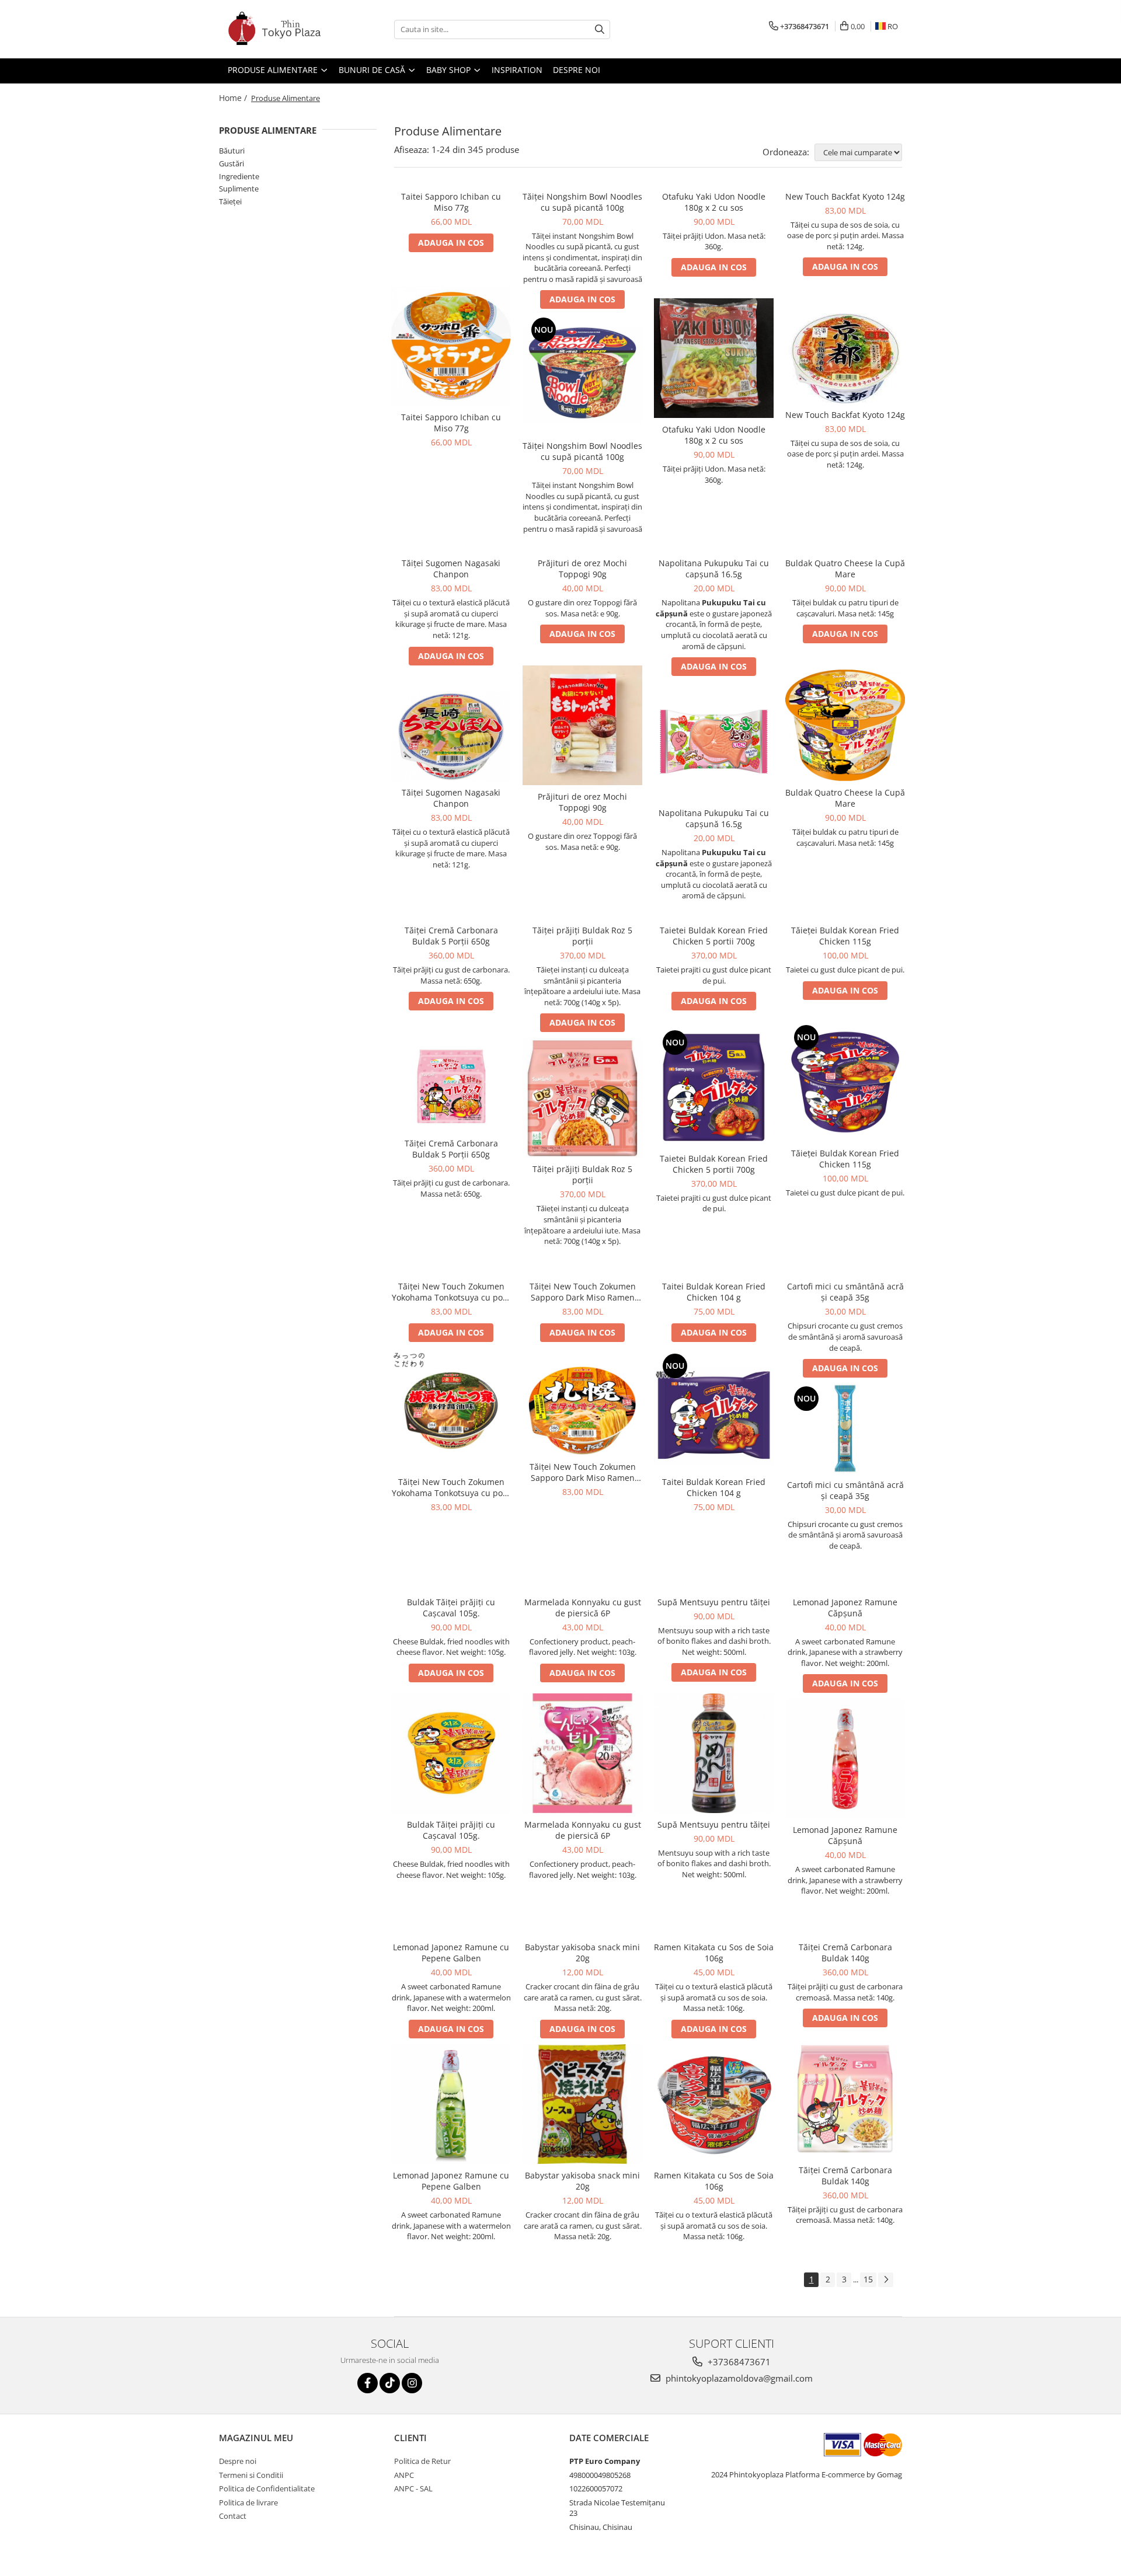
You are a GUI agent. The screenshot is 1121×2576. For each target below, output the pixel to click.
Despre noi (238, 2461)
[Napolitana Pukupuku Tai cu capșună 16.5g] (714, 742)
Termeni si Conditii (251, 2475)
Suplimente (239, 189)
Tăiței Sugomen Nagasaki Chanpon (451, 569)
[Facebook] (368, 2383)
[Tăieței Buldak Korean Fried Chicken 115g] (845, 1082)
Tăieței (230, 201)
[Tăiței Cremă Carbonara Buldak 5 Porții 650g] (451, 1087)
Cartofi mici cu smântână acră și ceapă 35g (845, 1292)
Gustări (231, 163)
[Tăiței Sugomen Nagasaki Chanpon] (451, 737)
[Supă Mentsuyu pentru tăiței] (714, 1753)
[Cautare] (600, 29)
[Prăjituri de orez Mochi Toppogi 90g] (582, 725)
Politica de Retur (422, 2461)
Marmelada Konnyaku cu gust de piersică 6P (583, 1608)
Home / (234, 98)
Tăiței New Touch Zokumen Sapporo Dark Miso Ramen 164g (583, 1292)
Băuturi (232, 151)
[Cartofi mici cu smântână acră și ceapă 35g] (845, 1428)
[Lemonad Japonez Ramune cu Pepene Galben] (451, 2104)
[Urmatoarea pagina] (886, 2280)
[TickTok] (390, 2383)
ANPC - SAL (413, 2488)
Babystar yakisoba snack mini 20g (582, 1953)
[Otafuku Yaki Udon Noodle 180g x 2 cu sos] (714, 358)
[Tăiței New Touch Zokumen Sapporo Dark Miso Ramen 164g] (582, 1411)
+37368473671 (738, 2362)
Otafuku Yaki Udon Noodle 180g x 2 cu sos (714, 202)
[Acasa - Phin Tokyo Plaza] (277, 29)
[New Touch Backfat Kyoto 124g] (845, 358)
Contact (233, 2516)
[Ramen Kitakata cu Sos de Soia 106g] (714, 2104)
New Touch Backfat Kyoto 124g (845, 196)
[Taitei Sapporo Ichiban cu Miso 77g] (451, 346)
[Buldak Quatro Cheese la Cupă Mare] (845, 725)
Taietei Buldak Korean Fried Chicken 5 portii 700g (714, 936)
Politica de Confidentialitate (267, 2488)
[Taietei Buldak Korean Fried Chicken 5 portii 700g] (714, 1087)
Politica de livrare (248, 2502)
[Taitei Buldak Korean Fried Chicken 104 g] (714, 1411)
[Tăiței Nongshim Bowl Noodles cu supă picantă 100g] (582, 374)
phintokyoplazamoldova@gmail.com (738, 2378)
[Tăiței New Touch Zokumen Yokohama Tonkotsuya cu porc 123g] (451, 1411)
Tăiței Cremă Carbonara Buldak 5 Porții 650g (451, 936)
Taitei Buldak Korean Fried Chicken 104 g (714, 1292)
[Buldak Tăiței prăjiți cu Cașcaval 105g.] (451, 1753)
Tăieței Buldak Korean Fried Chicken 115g (845, 936)
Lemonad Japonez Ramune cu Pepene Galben (451, 1953)
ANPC (404, 2475)
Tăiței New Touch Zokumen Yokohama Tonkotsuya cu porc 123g (451, 1292)
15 (868, 2279)
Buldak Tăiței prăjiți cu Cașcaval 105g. (451, 1608)
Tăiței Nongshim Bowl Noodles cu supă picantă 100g (582, 202)
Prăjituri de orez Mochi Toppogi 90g (582, 569)
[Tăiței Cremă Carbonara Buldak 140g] (845, 2099)
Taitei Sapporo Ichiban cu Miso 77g (451, 202)
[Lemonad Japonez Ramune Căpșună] (845, 1758)
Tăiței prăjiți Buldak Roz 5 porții (582, 936)
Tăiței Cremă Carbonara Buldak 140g (845, 1953)
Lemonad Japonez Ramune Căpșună (845, 1608)
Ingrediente (239, 176)
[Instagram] (412, 2383)
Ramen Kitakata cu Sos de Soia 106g (714, 1953)
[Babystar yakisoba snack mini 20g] (582, 2104)
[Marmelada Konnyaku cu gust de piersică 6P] (582, 1753)
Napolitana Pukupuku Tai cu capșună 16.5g (714, 569)
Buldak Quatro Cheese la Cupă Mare (845, 569)
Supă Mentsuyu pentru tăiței (714, 1602)
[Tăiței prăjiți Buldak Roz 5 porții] (582, 1098)
